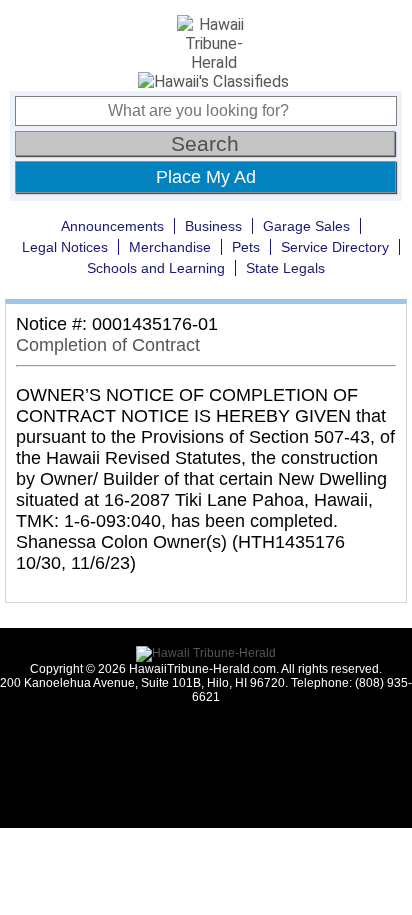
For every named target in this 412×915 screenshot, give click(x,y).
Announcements (112, 226)
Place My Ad (206, 177)
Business (213, 226)
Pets (246, 247)
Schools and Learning (156, 268)
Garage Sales (306, 226)
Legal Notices (65, 247)
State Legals (285, 268)
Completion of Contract (108, 345)
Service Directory (335, 247)
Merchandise (170, 247)
